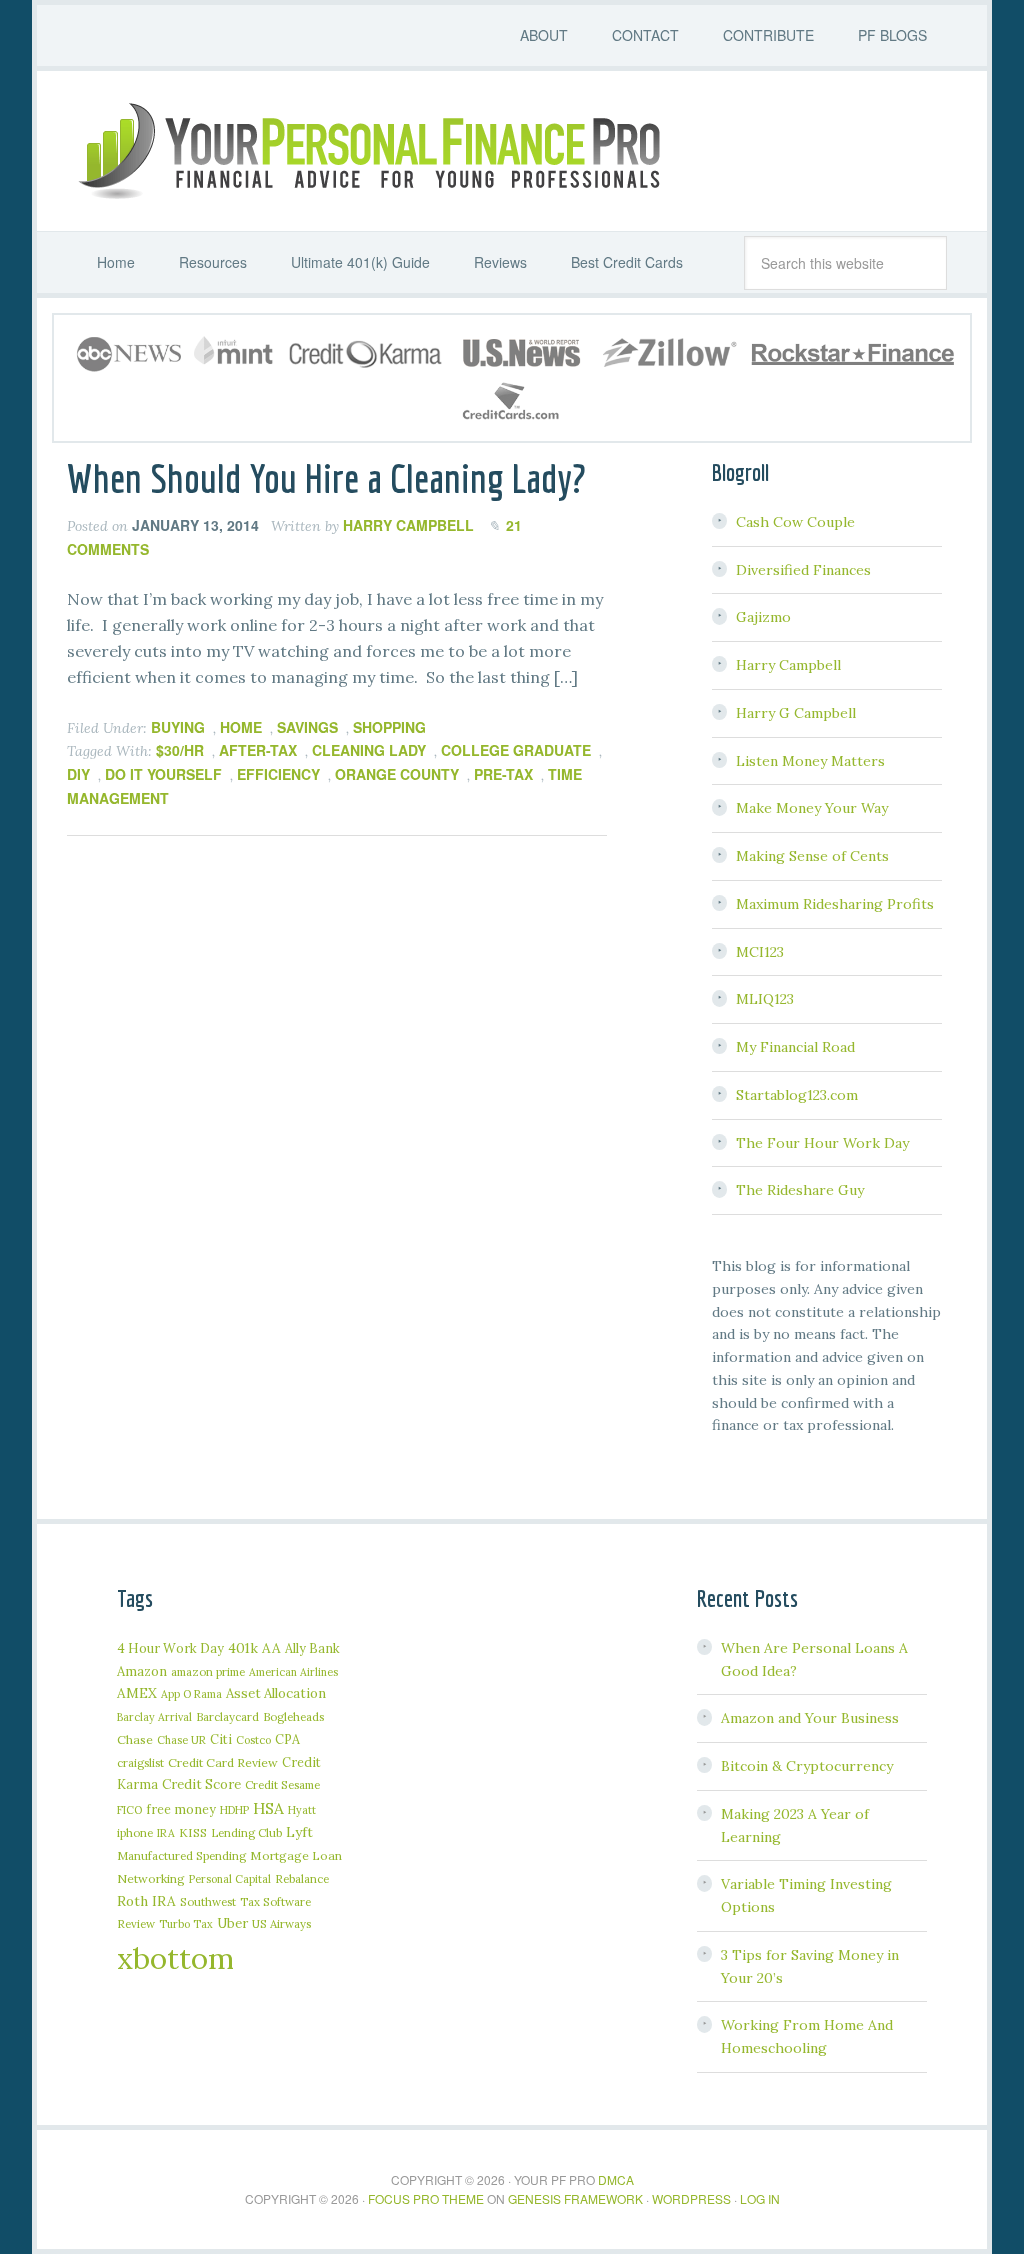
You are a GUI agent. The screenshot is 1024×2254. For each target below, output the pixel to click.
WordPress (691, 2198)
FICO (129, 1810)
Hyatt (302, 1810)
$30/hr (180, 750)
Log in (760, 2198)
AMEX (137, 1693)
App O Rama (191, 1694)
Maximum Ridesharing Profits (835, 904)
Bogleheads (293, 1716)
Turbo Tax (186, 1924)
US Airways (281, 1923)
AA (271, 1648)
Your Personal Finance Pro (367, 151)
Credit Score (201, 1784)
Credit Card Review (223, 1762)
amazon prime (208, 1671)
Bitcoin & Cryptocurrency (807, 1766)
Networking (151, 1878)
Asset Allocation (276, 1693)
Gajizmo (763, 617)
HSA (268, 1808)
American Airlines (293, 1672)
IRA (166, 1833)
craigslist (140, 1762)
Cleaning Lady (369, 750)
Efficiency (278, 774)
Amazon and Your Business (810, 1718)
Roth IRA (146, 1901)
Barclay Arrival (154, 1717)
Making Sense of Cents (812, 856)
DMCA (616, 2179)
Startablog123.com (797, 1095)
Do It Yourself (163, 774)
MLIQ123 (765, 999)
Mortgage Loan (296, 1855)
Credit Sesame (282, 1784)
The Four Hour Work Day (822, 1143)
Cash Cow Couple (795, 522)
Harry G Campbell (796, 713)
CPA (287, 1739)
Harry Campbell (788, 665)
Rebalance (302, 1878)
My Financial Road (795, 1047)
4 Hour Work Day (170, 1648)
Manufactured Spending (181, 1855)
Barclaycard (227, 1716)
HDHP (234, 1810)
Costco (253, 1740)
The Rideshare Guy (800, 1190)
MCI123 (760, 952)
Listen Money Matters (810, 761)
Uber (232, 1923)
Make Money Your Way (812, 808)
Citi (221, 1739)
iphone (135, 1832)
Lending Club (246, 1832)
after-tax (258, 750)
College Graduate (516, 750)
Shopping (389, 727)
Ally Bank (312, 1648)
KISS (193, 1832)
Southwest (208, 1901)
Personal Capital (230, 1879)
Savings (307, 727)
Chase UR (181, 1740)
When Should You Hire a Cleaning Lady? (326, 478)
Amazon (142, 1671)
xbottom (175, 1958)
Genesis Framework (575, 2198)
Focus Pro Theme (426, 2198)
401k (243, 1648)
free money (181, 1809)
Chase (135, 1739)
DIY (78, 774)
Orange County (397, 774)
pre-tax (503, 774)
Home (241, 727)
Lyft (299, 1832)
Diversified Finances (803, 570)
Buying (178, 727)
